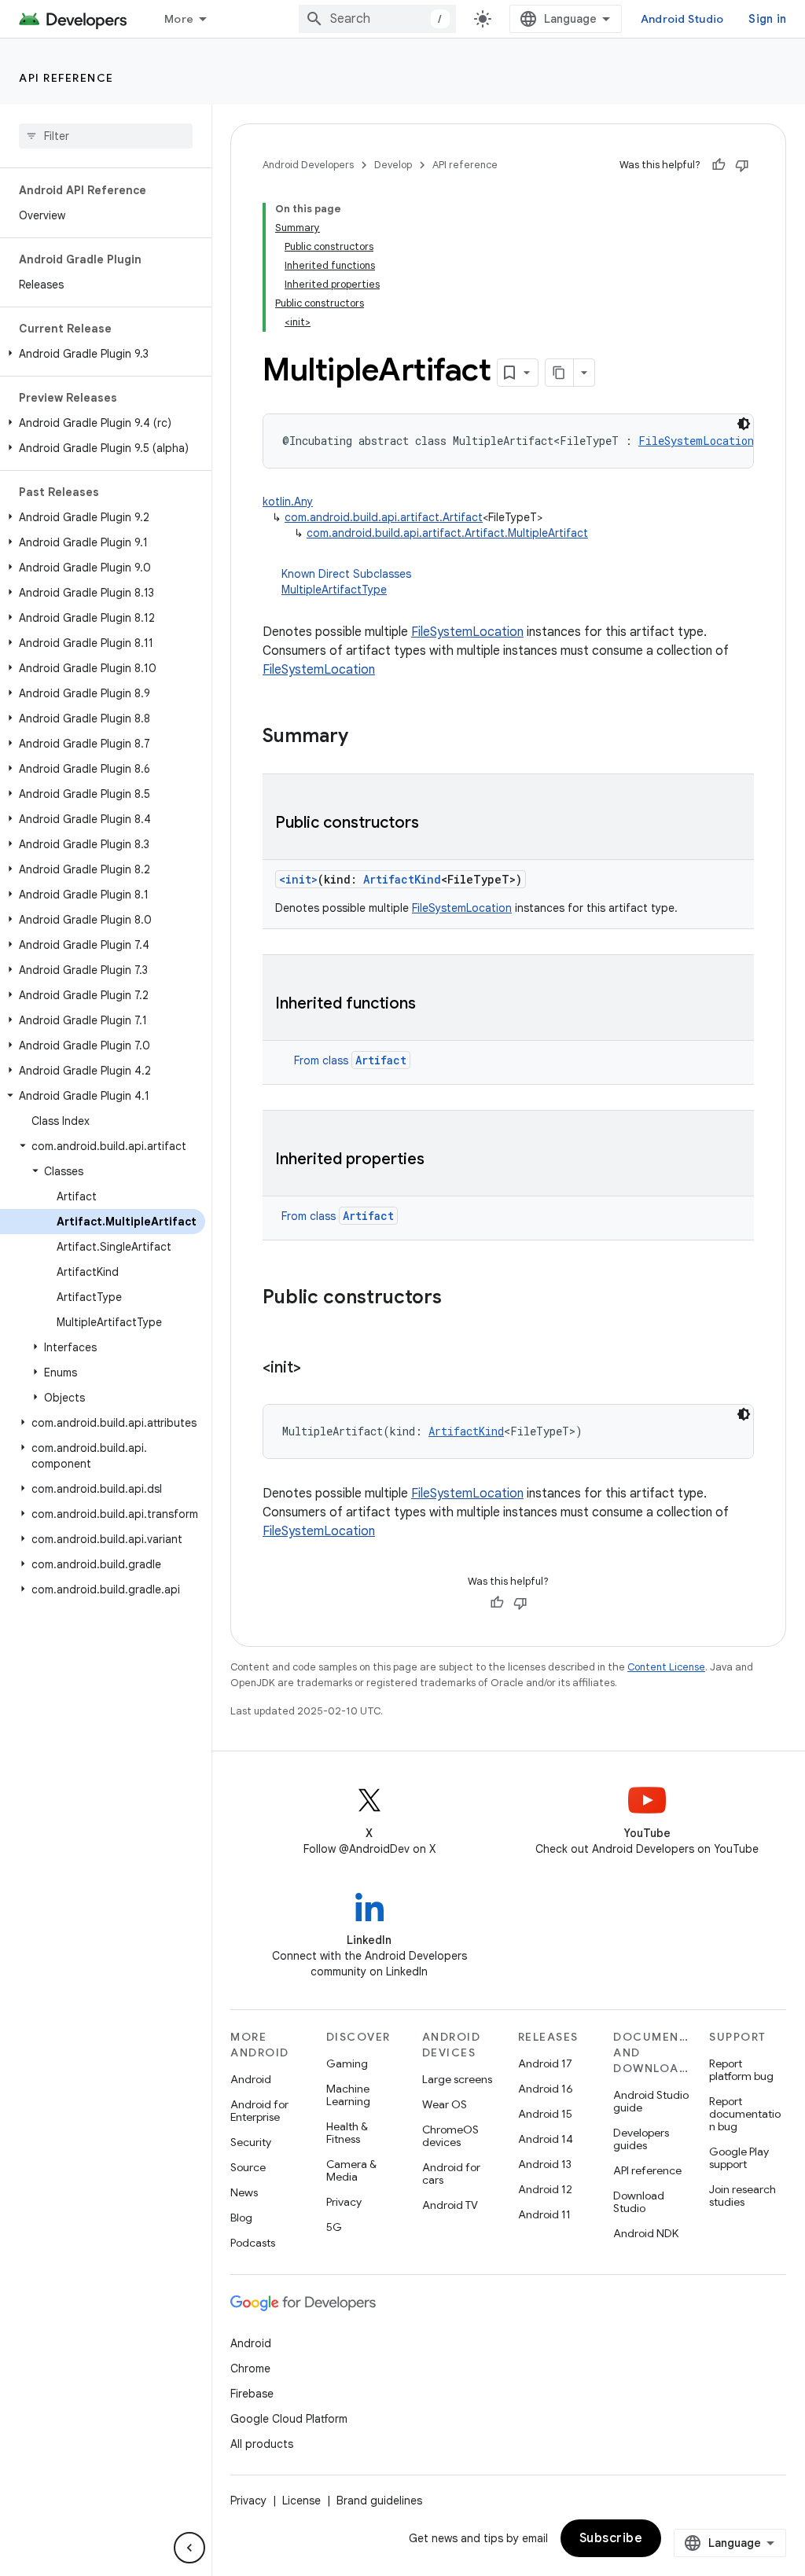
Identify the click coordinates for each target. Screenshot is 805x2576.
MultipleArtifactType (334, 590)
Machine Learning (348, 2095)
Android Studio (682, 19)
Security (251, 2142)
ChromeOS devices (450, 2136)
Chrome (250, 2368)
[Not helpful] (742, 165)
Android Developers (308, 165)
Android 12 (545, 2189)
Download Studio (639, 2202)
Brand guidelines (379, 2501)
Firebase (252, 2394)
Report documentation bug (745, 2114)
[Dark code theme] (744, 424)
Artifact (381, 1060)
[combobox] (377, 19)
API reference (66, 78)
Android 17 (545, 2063)
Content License (666, 1667)
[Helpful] (719, 165)
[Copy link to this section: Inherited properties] (440, 1160)
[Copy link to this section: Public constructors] (435, 824)
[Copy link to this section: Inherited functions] (432, 1005)
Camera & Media (351, 2170)
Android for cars (451, 2174)
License (301, 2501)
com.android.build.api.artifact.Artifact (384, 517)
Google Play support (739, 2158)
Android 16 (546, 2089)
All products (262, 2444)
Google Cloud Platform (289, 2419)
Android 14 (546, 2139)
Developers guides (641, 2139)
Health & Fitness (347, 2133)
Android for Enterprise (259, 2111)
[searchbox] (106, 136)
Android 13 (545, 2164)
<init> (298, 879)
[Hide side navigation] (189, 2548)
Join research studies (743, 2196)
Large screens (457, 2079)
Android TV (450, 2205)
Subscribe (611, 2538)
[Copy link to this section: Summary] (364, 737)
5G (334, 2227)
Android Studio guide (651, 2101)
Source (248, 2167)
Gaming (347, 2063)
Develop (393, 165)
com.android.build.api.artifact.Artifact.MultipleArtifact (447, 533)
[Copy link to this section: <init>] (317, 1369)
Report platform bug (741, 2070)
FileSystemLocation (467, 632)
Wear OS (445, 2104)
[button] (103, 354)
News (244, 2192)
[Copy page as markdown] (560, 373)
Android (251, 2079)
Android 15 (545, 2114)
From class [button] (350, 1060)
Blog (241, 2218)
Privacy (344, 2202)
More (179, 19)
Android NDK (646, 2233)
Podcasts (253, 2243)
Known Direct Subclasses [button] (346, 582)
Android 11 (544, 2214)
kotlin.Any (288, 502)
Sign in (767, 19)
